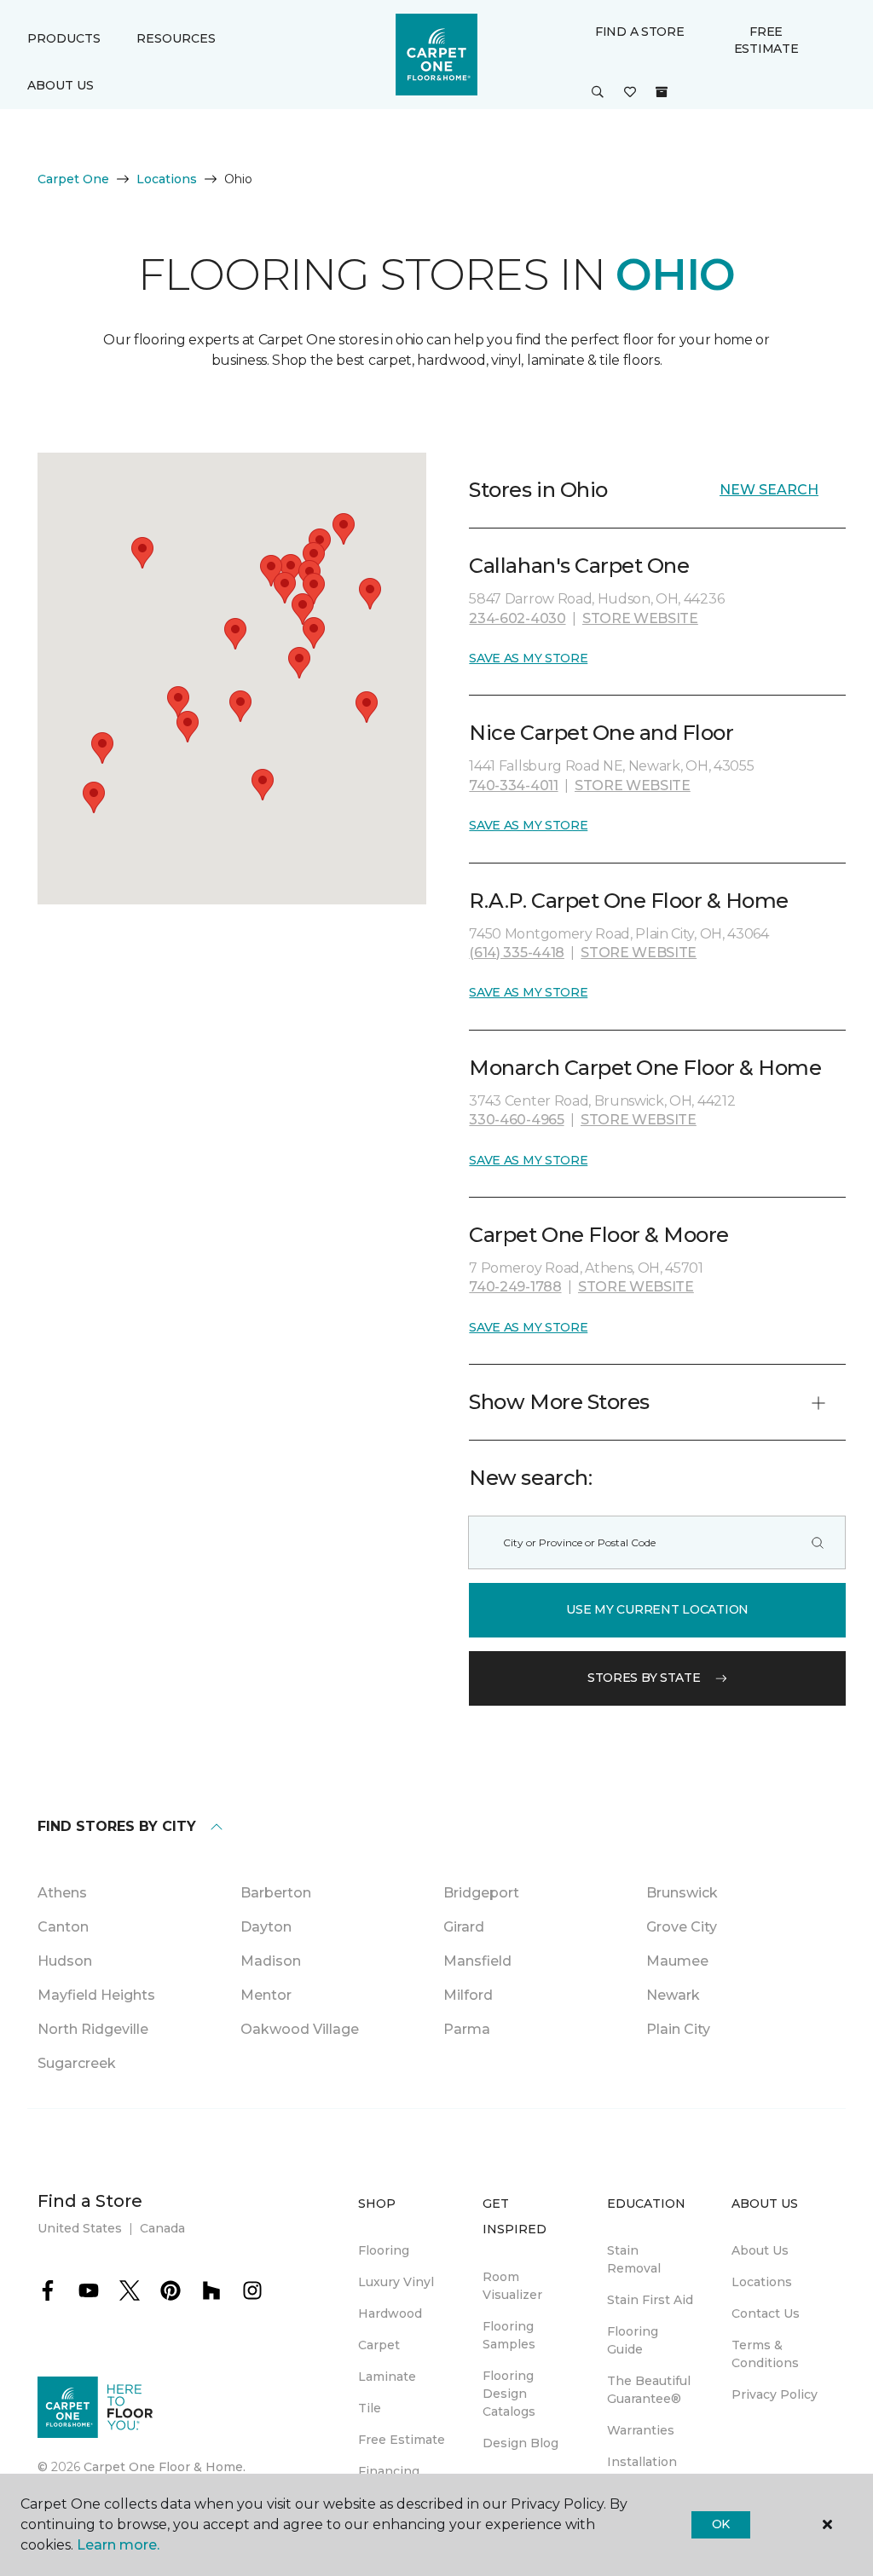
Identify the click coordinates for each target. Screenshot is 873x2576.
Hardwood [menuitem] (390, 2313)
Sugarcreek (77, 2063)
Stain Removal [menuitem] (634, 2259)
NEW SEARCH (769, 490)
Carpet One (73, 179)
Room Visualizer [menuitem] (512, 2286)
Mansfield (477, 1961)
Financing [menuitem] (389, 2471)
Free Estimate (766, 40)
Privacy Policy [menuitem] (775, 2394)
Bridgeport (481, 1893)
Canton (63, 1927)
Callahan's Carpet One (579, 566)
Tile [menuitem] (370, 2408)
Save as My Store (528, 658)
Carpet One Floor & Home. (165, 2467)
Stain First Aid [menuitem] (650, 2300)
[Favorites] (630, 93)
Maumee (677, 1961)
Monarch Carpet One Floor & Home (645, 1068)
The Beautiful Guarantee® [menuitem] (649, 2390)
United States (80, 2228)
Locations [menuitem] (762, 2282)
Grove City (682, 1927)
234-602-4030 (517, 618)
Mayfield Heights (96, 1995)
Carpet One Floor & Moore (598, 1235)
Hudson (65, 1961)
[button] (598, 93)
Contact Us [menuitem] (766, 2313)
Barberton (276, 1893)
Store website (640, 618)
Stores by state (644, 1678)
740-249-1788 (515, 1287)
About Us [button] (61, 85)
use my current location (657, 1609)
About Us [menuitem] (760, 2250)
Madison (271, 1961)
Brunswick (682, 1893)
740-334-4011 (513, 786)
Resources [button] (176, 38)
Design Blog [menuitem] (520, 2443)
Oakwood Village (300, 2029)
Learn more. (118, 2545)
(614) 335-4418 (517, 953)
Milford (468, 1995)
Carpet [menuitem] (379, 2345)
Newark (673, 1995)
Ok (721, 2524)
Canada (162, 2228)
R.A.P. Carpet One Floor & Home (629, 901)
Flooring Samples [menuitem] (509, 2335)
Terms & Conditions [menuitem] (765, 2354)
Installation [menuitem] (642, 2462)
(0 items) (662, 92)
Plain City (678, 2029)
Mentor (266, 1995)
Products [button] (64, 38)
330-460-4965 (516, 1120)
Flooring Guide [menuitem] (633, 2340)
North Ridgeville (93, 2029)
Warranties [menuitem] (641, 2430)
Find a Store (640, 32)
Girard (464, 1927)
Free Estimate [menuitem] (402, 2440)
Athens (62, 1893)
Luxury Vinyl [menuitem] (396, 2282)
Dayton (266, 1927)
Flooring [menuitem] (384, 2250)
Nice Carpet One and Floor (601, 733)
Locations (167, 179)
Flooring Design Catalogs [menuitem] (509, 2394)
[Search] (818, 1542)
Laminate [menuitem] (387, 2377)
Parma (467, 2029)
